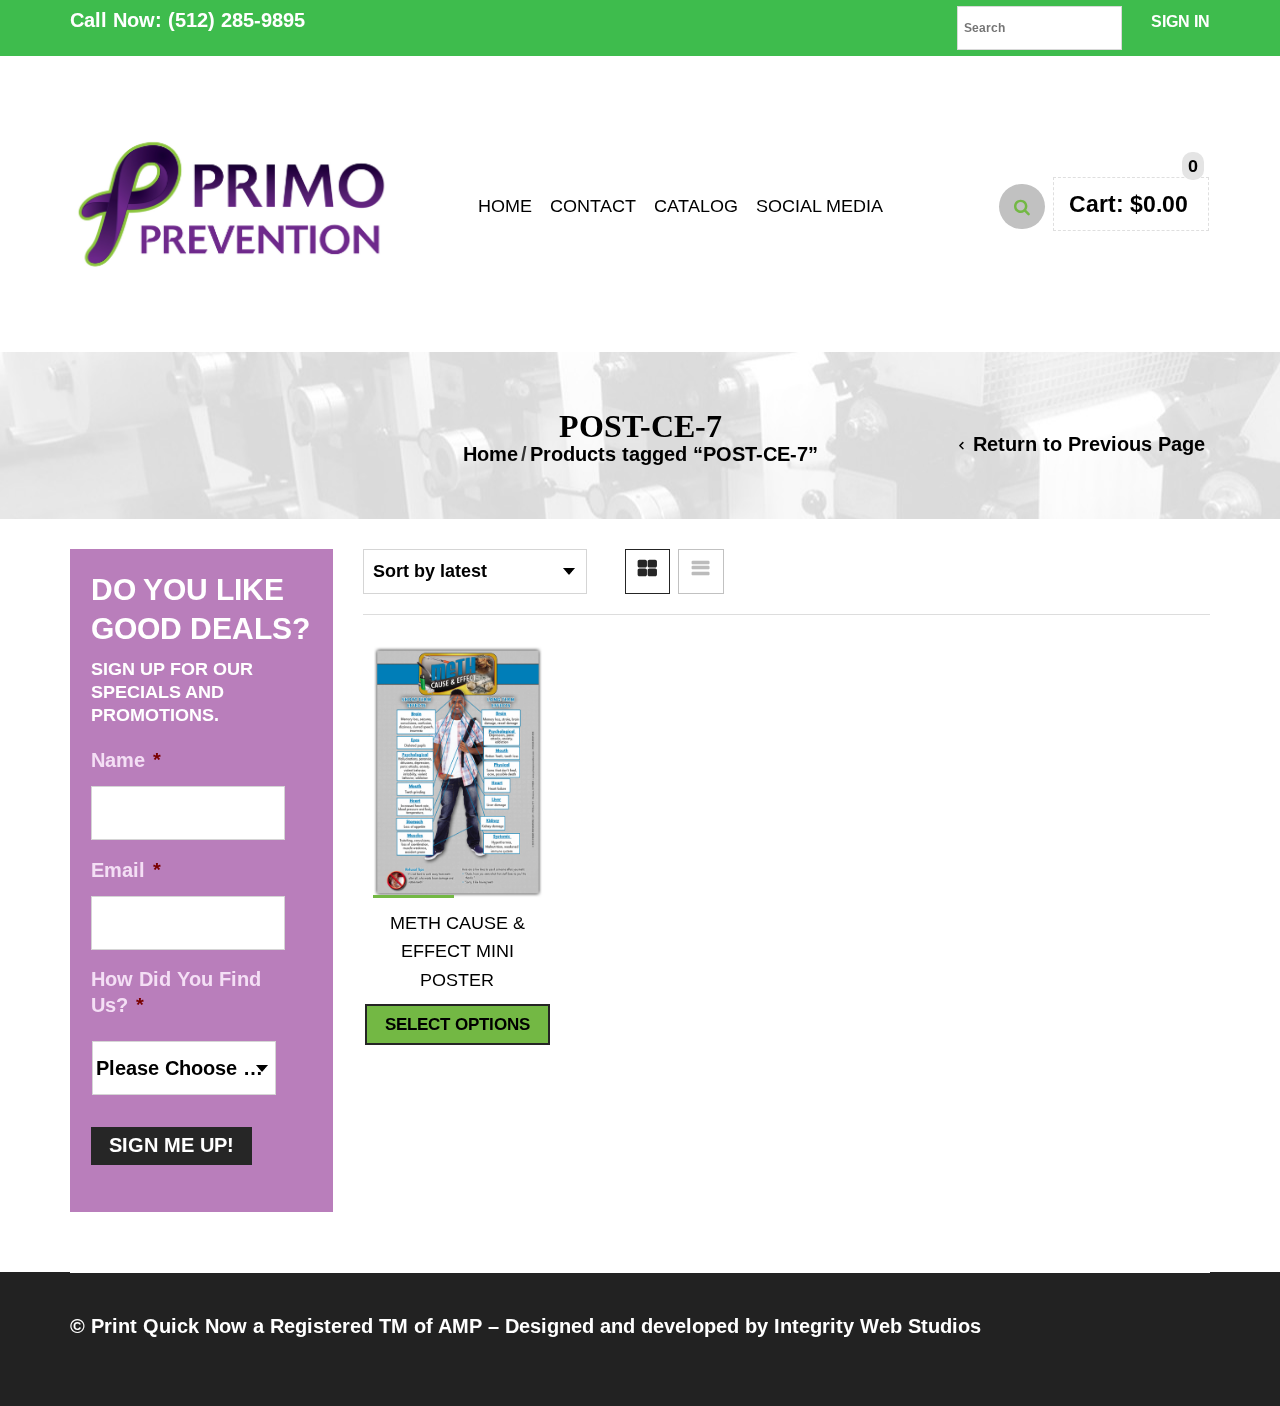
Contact (593, 206)
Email (126, 870)
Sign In (1180, 21)
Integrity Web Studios (877, 1326)
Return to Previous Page (1089, 444)
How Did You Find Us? (176, 992)
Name (126, 760)
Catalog (696, 206)
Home (505, 206)
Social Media (819, 206)
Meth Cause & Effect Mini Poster (457, 951)
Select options (457, 1024)
